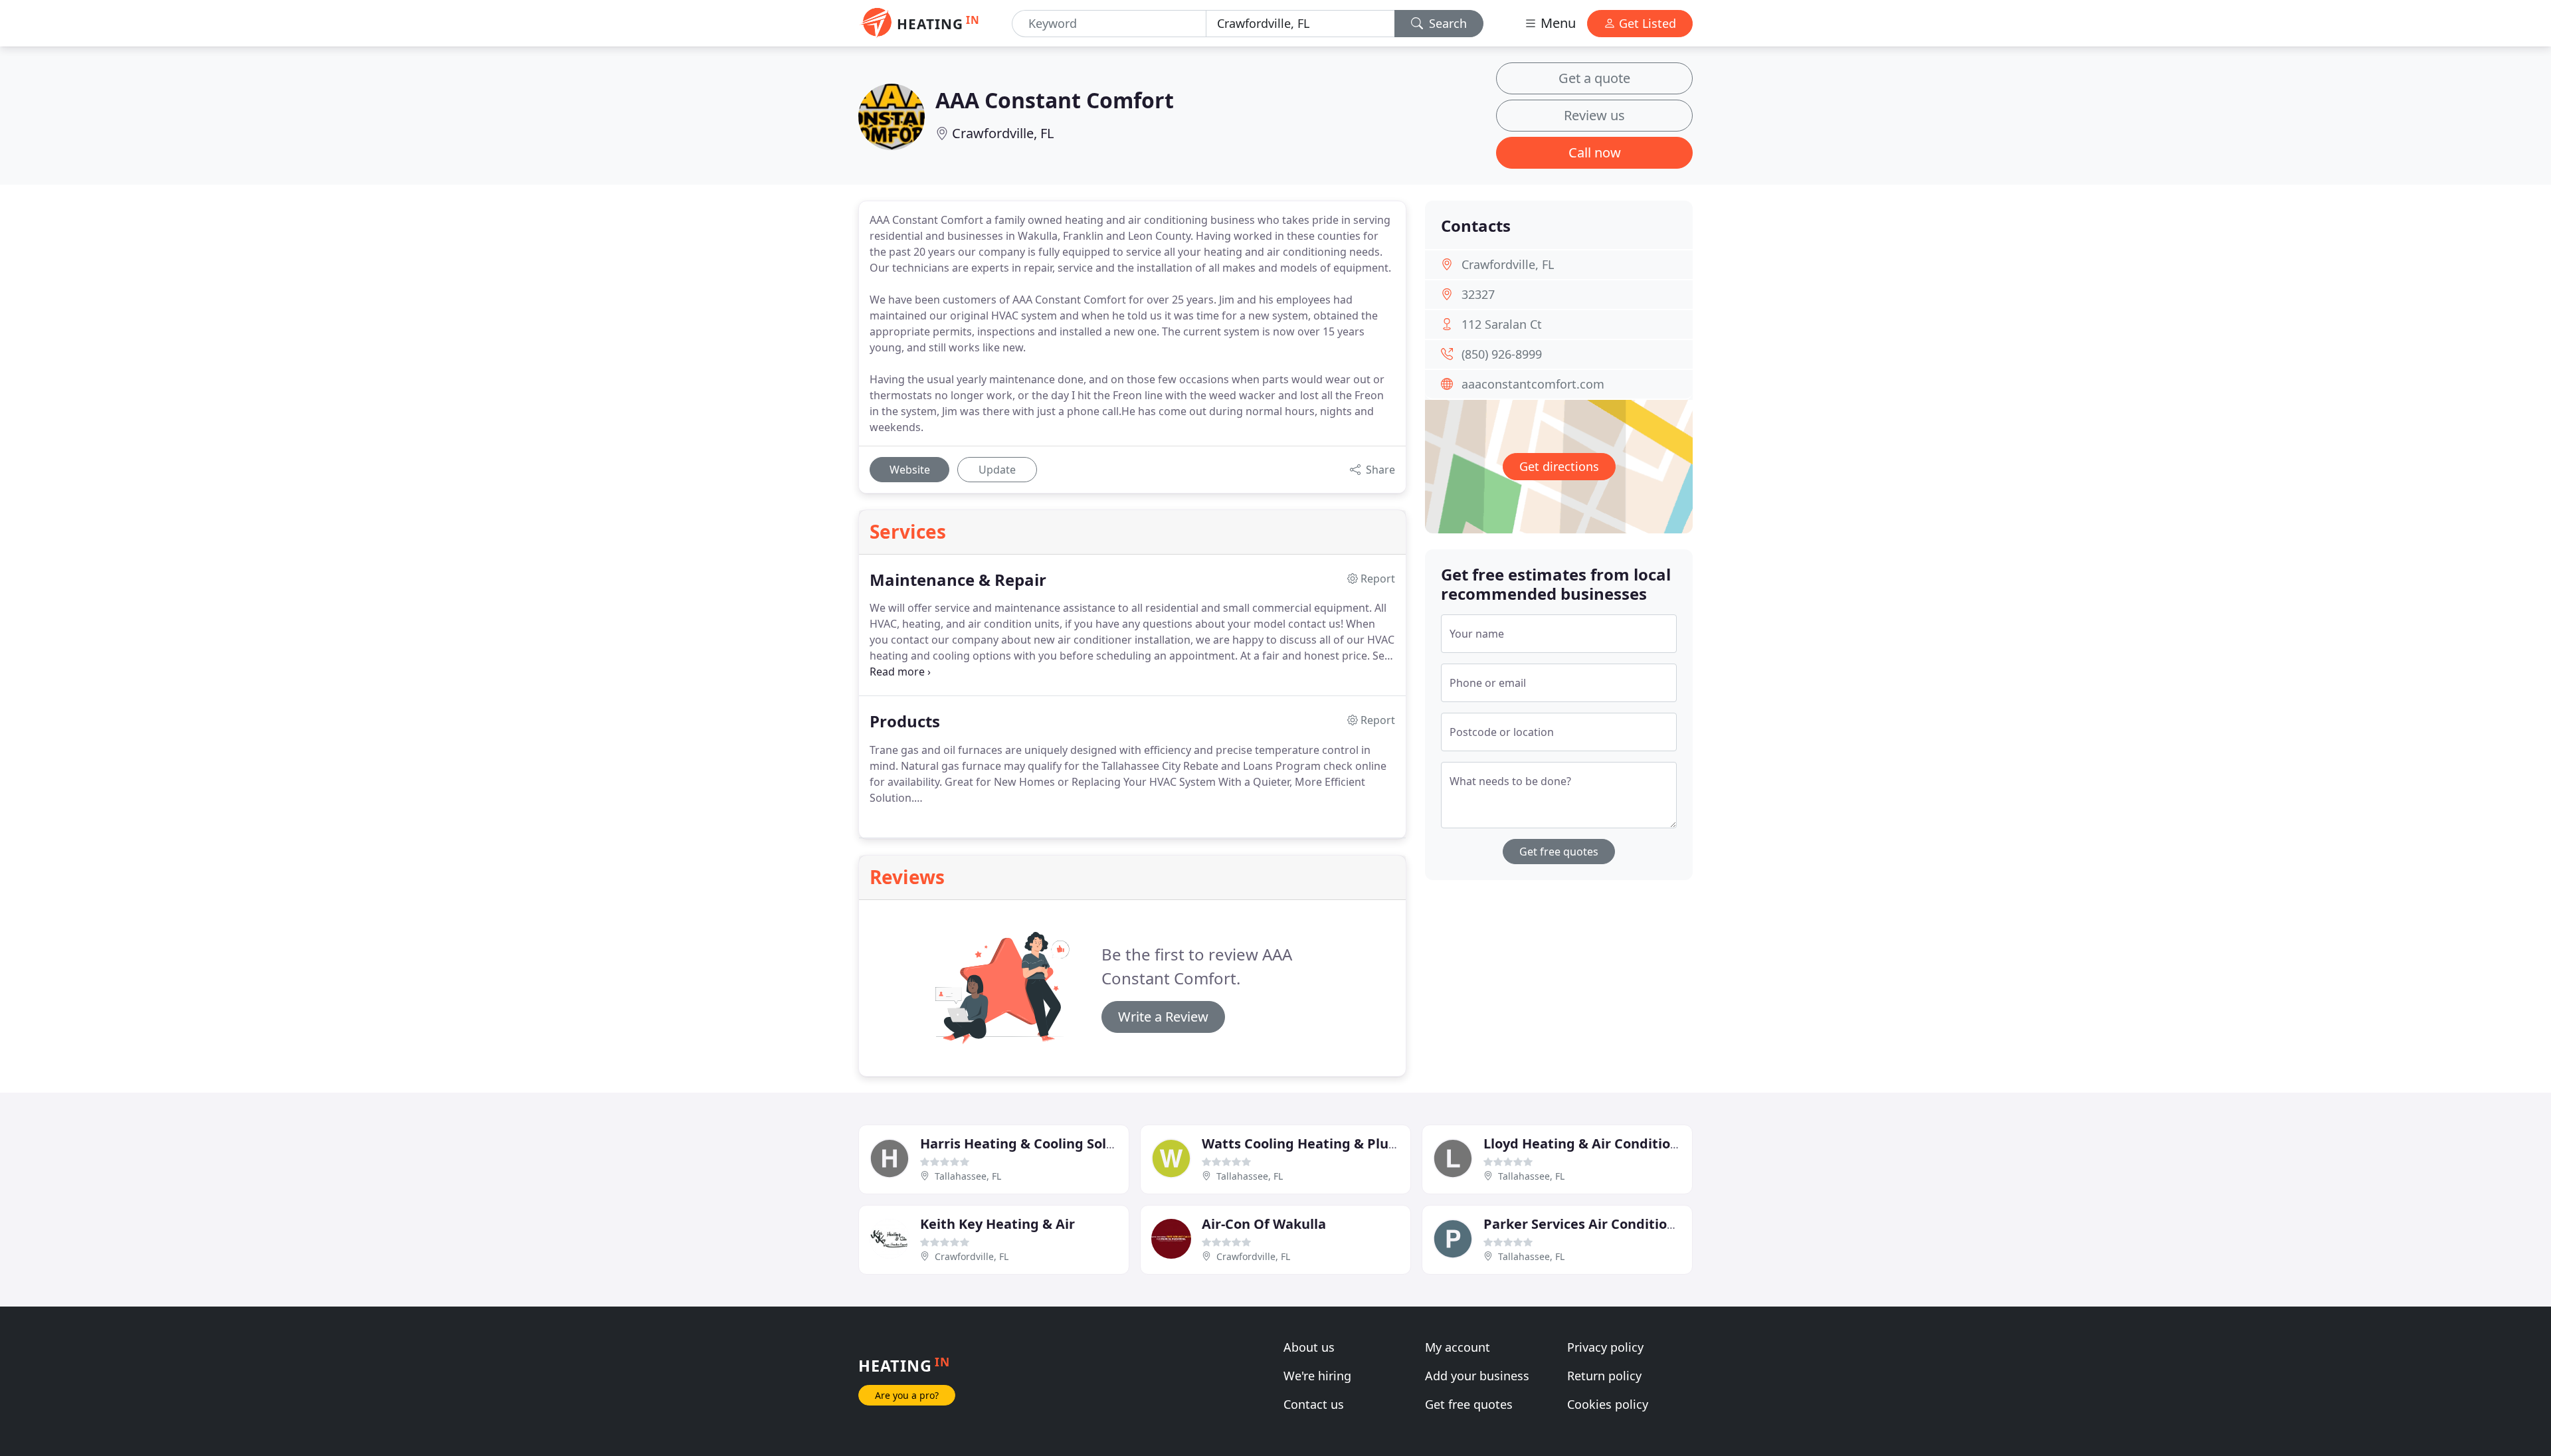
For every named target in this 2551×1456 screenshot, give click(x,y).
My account (1458, 1347)
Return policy (1604, 1376)
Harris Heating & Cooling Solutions (1034, 1143)
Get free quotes (1559, 852)
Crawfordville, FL (1003, 133)
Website (910, 470)
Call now (1595, 152)
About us (1309, 1347)
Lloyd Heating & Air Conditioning (1592, 1143)
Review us (1594, 115)
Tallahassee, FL (968, 1176)
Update (997, 470)
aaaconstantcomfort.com (1533, 384)
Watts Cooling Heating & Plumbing (1317, 1143)
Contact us (1314, 1404)
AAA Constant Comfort (1055, 100)
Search (1446, 23)
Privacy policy (1605, 1347)
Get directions (1559, 466)
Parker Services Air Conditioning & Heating (1625, 1224)
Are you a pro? (907, 1395)
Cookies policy (1608, 1404)
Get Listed (1646, 23)
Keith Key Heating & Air (997, 1224)
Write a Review (1163, 1017)
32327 (1478, 294)
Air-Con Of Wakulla (1264, 1224)
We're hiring (1317, 1376)
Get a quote (1594, 78)
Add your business (1477, 1376)
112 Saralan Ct (1502, 324)
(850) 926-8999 (1502, 354)
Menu (1557, 23)
